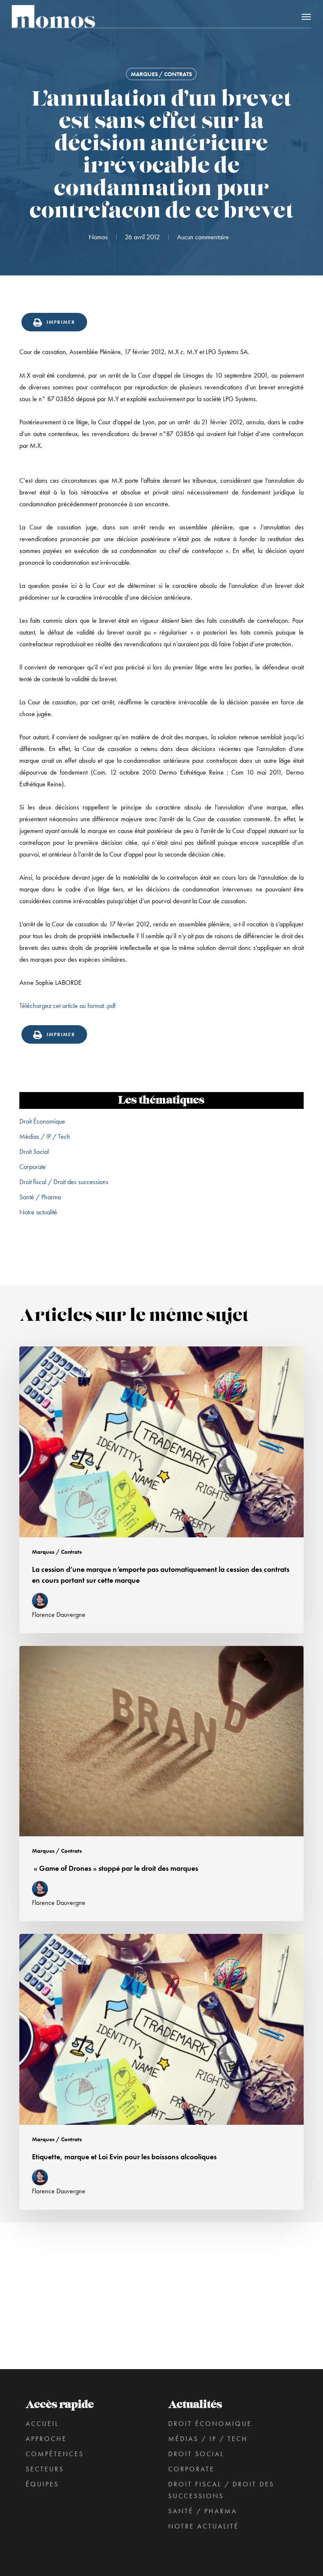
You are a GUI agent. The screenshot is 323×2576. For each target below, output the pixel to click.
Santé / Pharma (40, 1197)
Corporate (33, 1167)
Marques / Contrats (161, 74)
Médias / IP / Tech (45, 1136)
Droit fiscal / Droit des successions (64, 1182)
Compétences (55, 2454)
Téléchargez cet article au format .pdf (68, 1006)
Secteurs (45, 2469)
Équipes (42, 2484)
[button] (306, 16)
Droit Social (34, 1152)
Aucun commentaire (203, 237)
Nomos (98, 237)
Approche (46, 2439)
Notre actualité (38, 1212)
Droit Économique (42, 1121)
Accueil (42, 2424)
